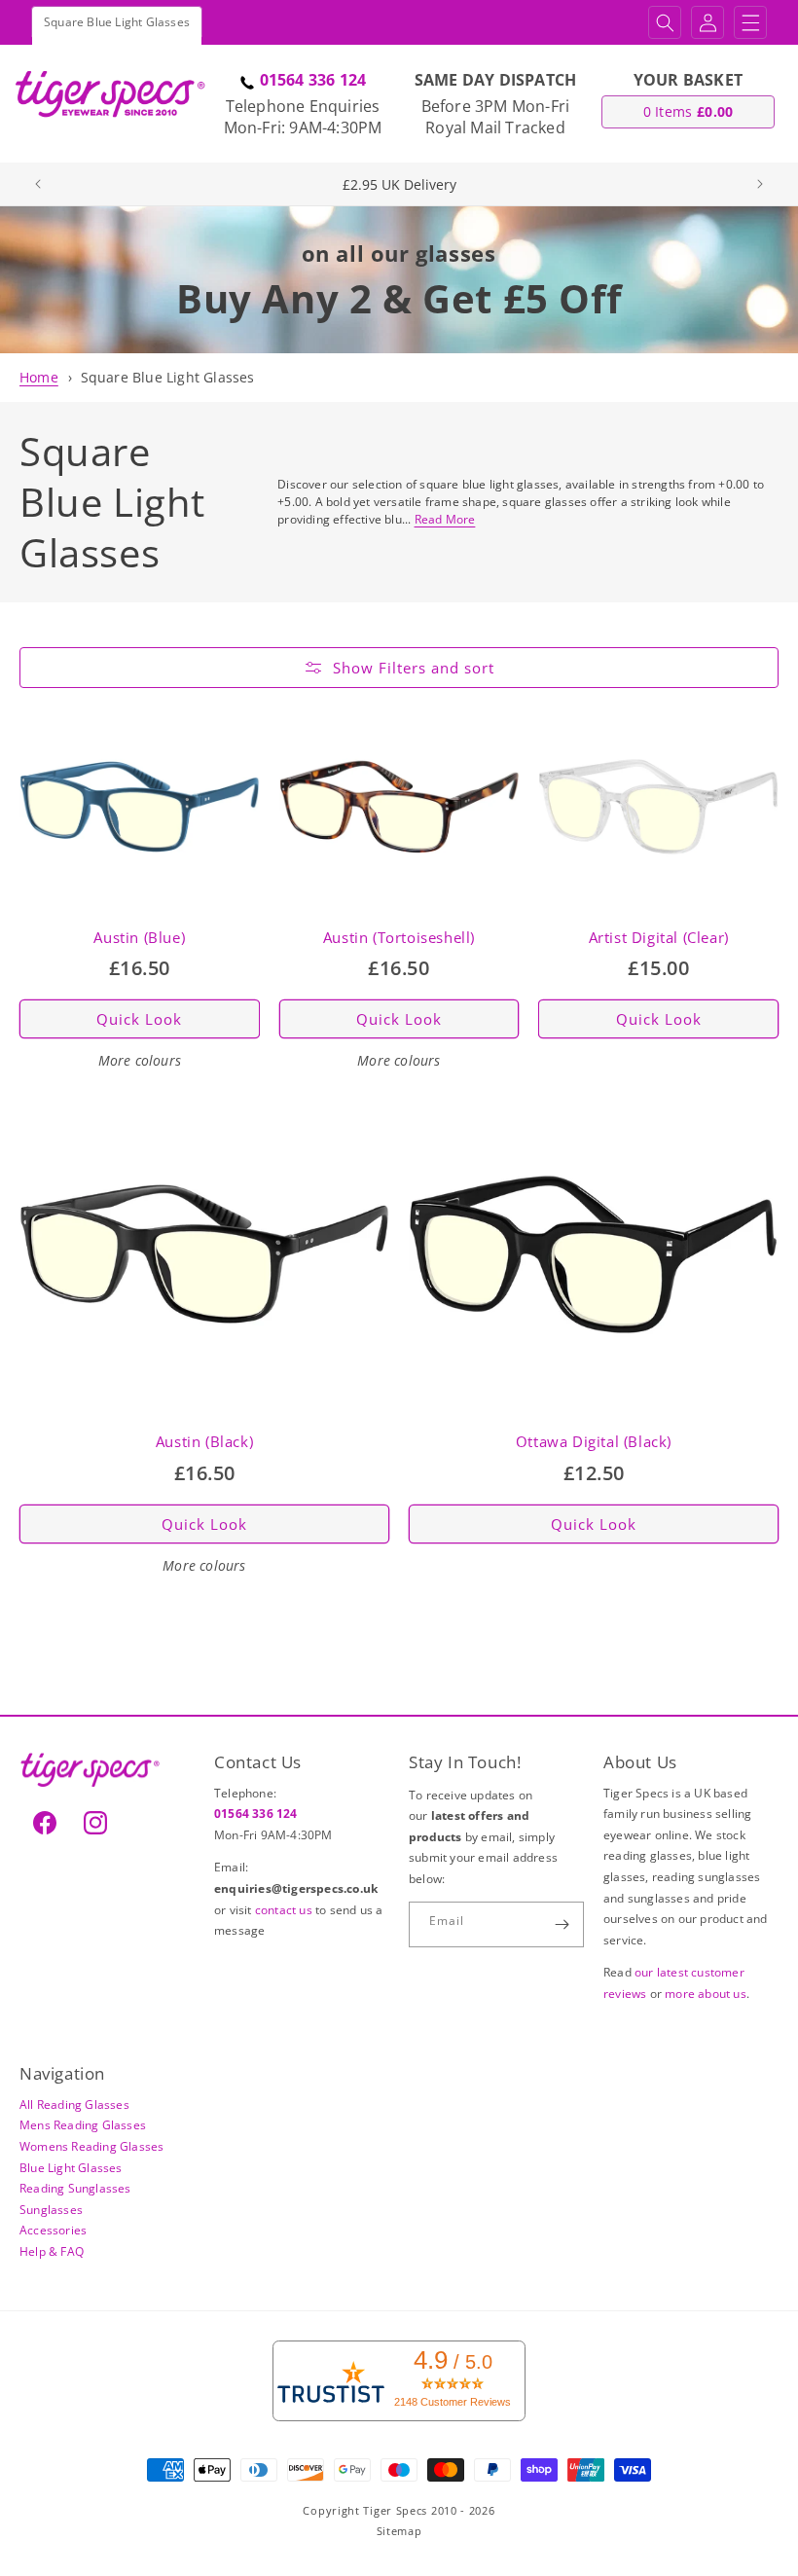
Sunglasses (51, 2210)
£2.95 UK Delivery (399, 184)
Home (39, 377)
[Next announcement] (760, 184)
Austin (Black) (204, 1442)
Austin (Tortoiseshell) (399, 938)
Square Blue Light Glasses (168, 377)
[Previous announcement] (38, 184)
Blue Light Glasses (71, 2168)
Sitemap (399, 2531)
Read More (445, 519)
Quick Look (139, 1019)
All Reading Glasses (74, 2104)
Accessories (53, 2230)
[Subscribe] (562, 1924)
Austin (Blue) (139, 938)
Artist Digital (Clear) (659, 938)
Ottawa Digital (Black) (594, 1442)
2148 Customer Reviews (453, 2402)
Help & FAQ (52, 2251)
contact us (285, 1910)
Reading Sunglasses (75, 2188)
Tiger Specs (395, 2510)
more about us (706, 1994)
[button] (665, 22)
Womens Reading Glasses (91, 2146)
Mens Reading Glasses (83, 2125)
